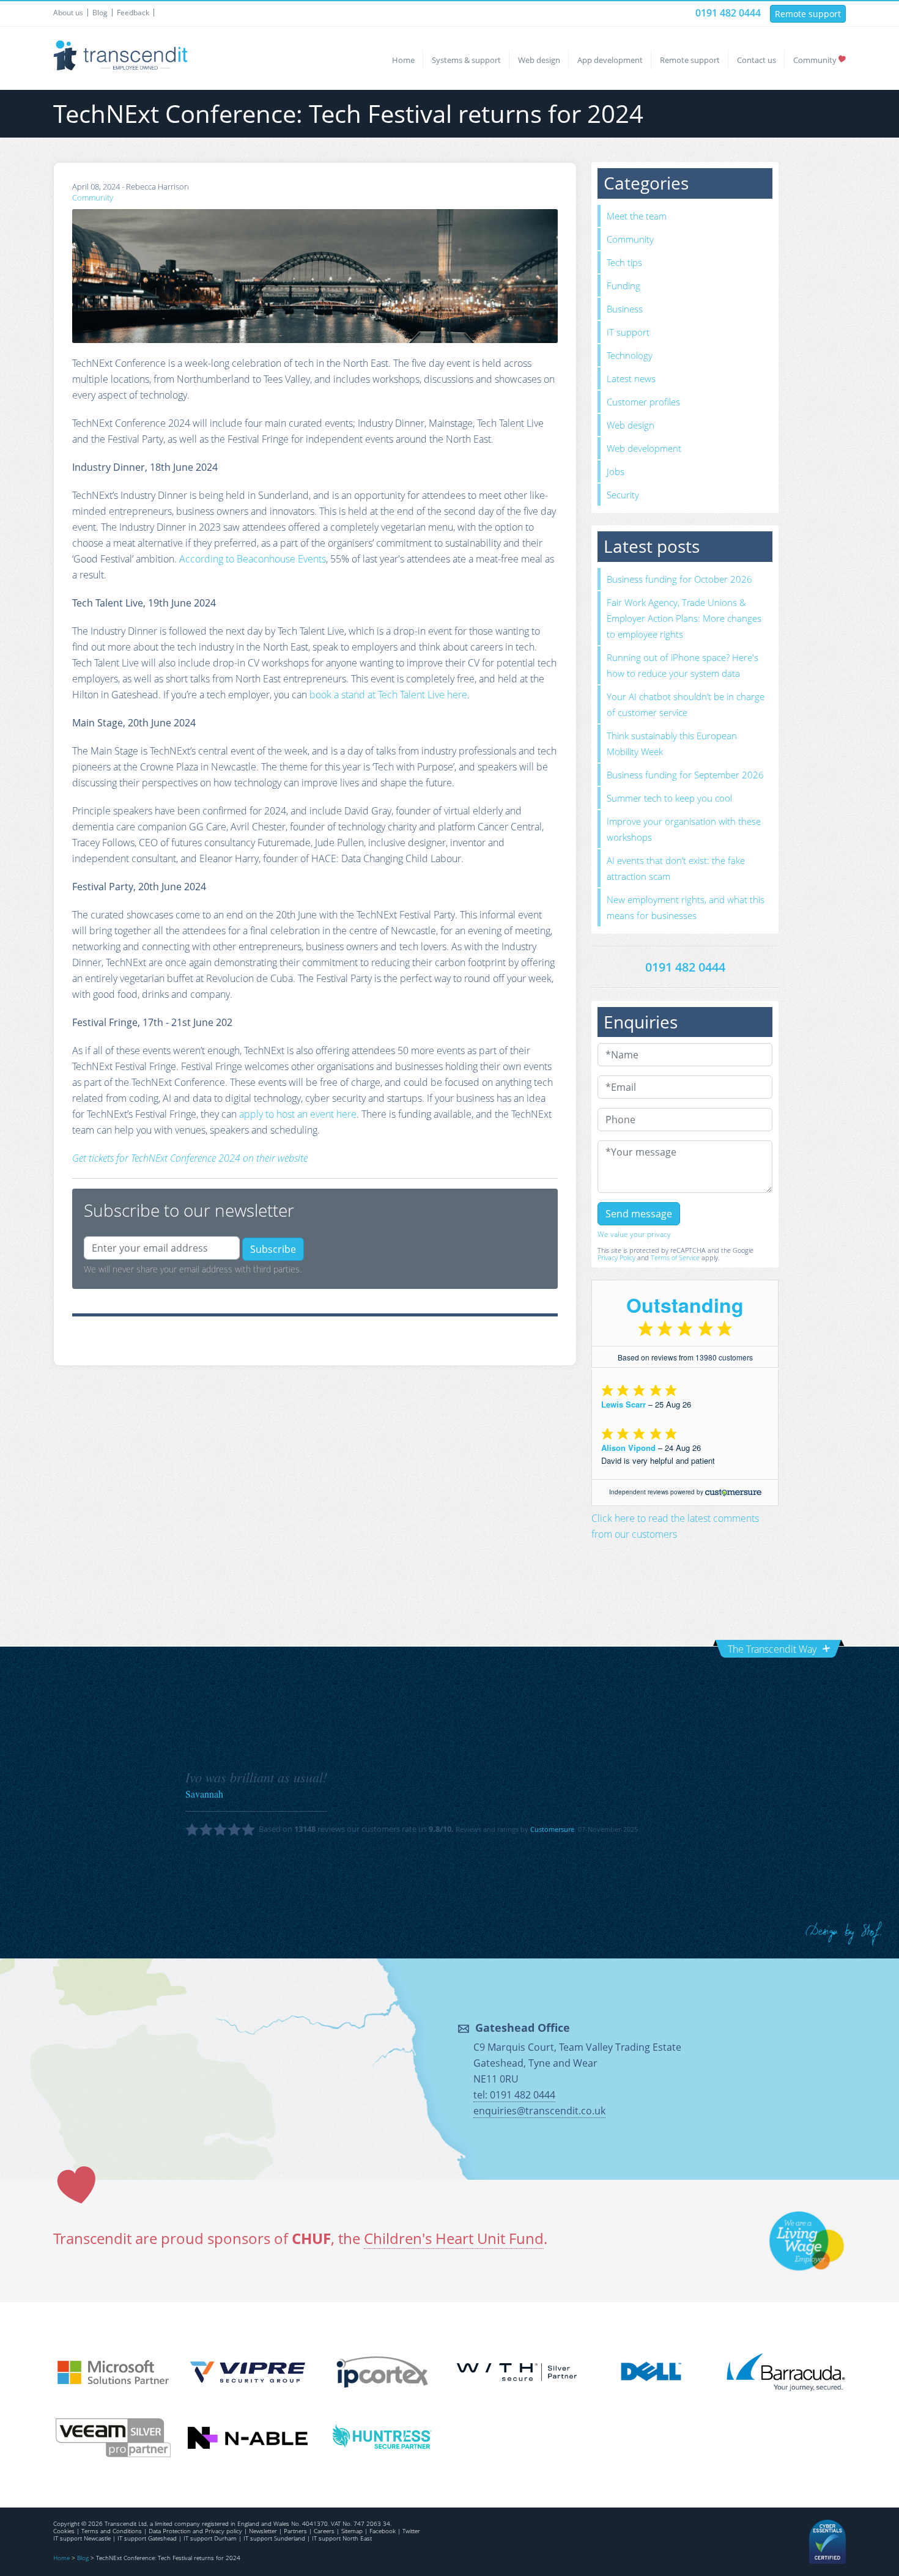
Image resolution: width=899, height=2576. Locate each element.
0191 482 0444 (728, 13)
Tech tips (624, 262)
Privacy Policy (616, 1257)
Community (815, 60)
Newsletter (263, 2531)
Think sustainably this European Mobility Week (672, 744)
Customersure (552, 1829)
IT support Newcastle (82, 2538)
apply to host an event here (298, 1114)
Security (623, 495)
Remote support (808, 14)
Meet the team (637, 216)
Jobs (616, 471)
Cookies (64, 2531)
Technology (630, 355)
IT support (628, 332)
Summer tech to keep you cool (669, 798)
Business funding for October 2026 (679, 579)
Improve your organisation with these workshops (684, 829)
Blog (100, 13)
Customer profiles (643, 402)
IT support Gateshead (147, 2538)
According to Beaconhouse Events (253, 559)
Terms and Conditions (112, 2531)
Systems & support (466, 60)
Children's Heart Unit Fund (454, 2238)
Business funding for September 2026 (685, 775)
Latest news (631, 378)
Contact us (757, 60)
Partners (295, 2531)
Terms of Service (675, 1257)
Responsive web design (844, 1934)
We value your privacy (634, 1234)
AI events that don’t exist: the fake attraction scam (676, 868)
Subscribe (273, 1249)
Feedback (133, 13)
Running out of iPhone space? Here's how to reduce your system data (683, 665)
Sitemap (352, 2531)
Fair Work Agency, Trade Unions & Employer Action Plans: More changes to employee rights (684, 618)
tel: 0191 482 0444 (514, 2095)
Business (625, 309)
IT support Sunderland (274, 2538)
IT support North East (342, 2538)
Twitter (411, 2531)
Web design (539, 60)
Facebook (383, 2531)
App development (610, 60)
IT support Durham (210, 2538)
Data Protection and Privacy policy (195, 2531)
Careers (324, 2531)
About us (68, 13)
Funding (623, 286)
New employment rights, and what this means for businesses (686, 907)
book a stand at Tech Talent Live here (388, 695)
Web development (644, 448)
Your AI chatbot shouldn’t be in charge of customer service (686, 704)
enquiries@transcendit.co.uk (539, 2111)
